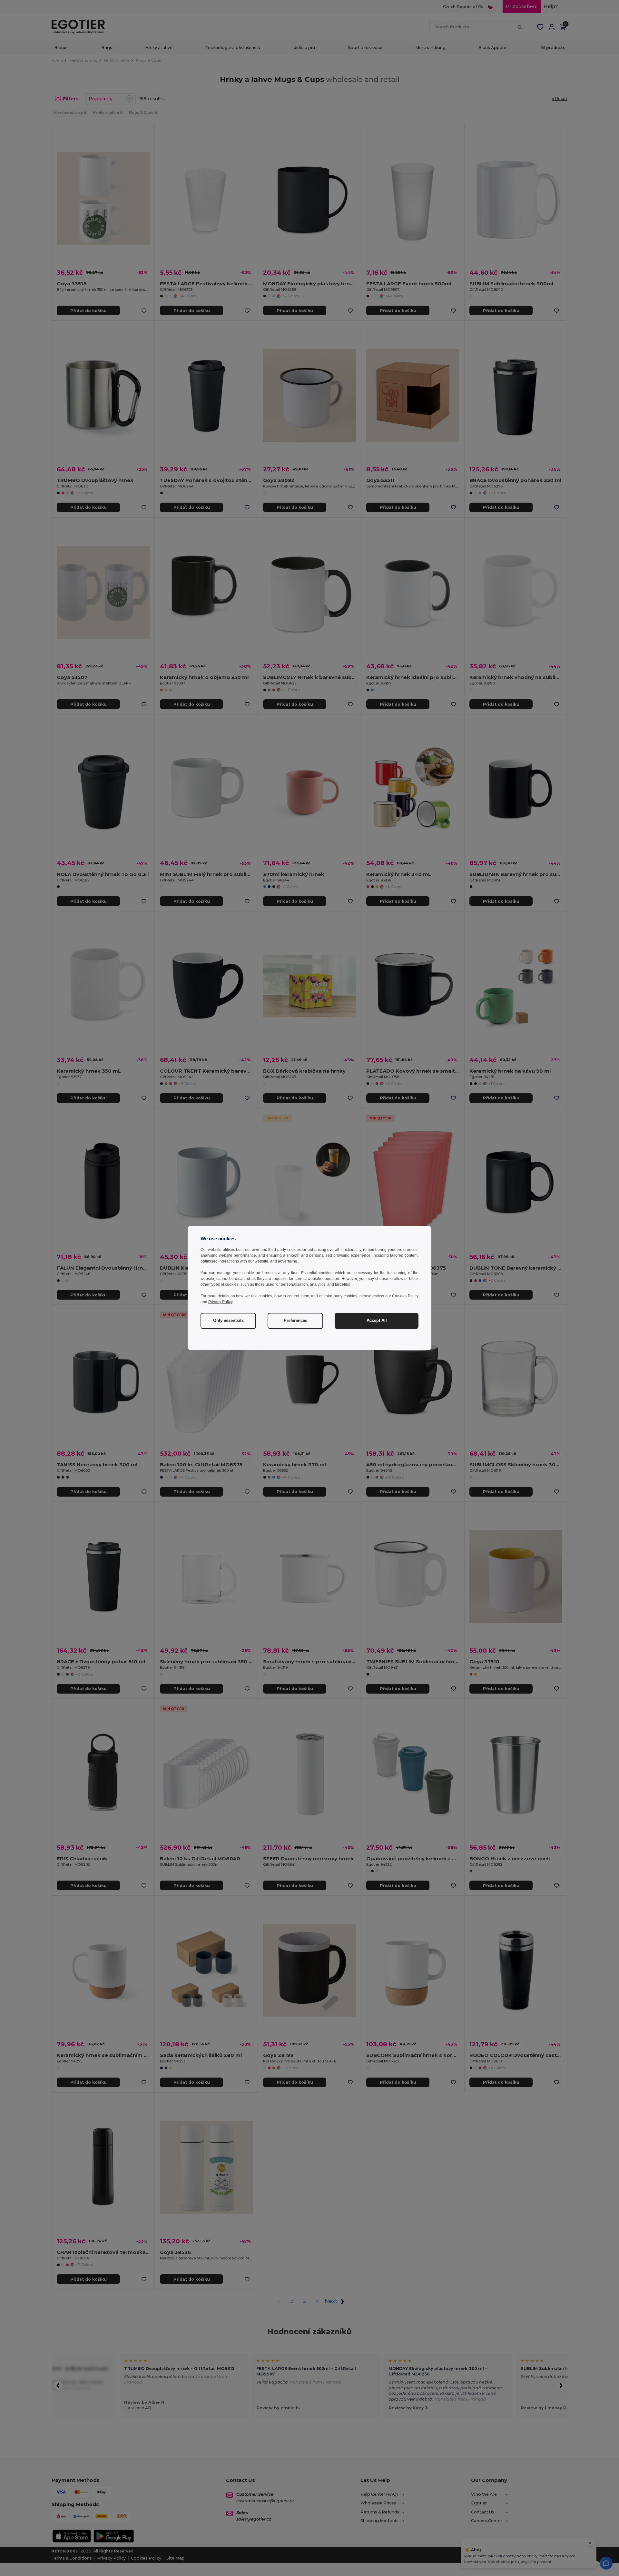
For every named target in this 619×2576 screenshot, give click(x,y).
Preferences (295, 1321)
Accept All (377, 1321)
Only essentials (228, 1321)
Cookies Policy (405, 1296)
